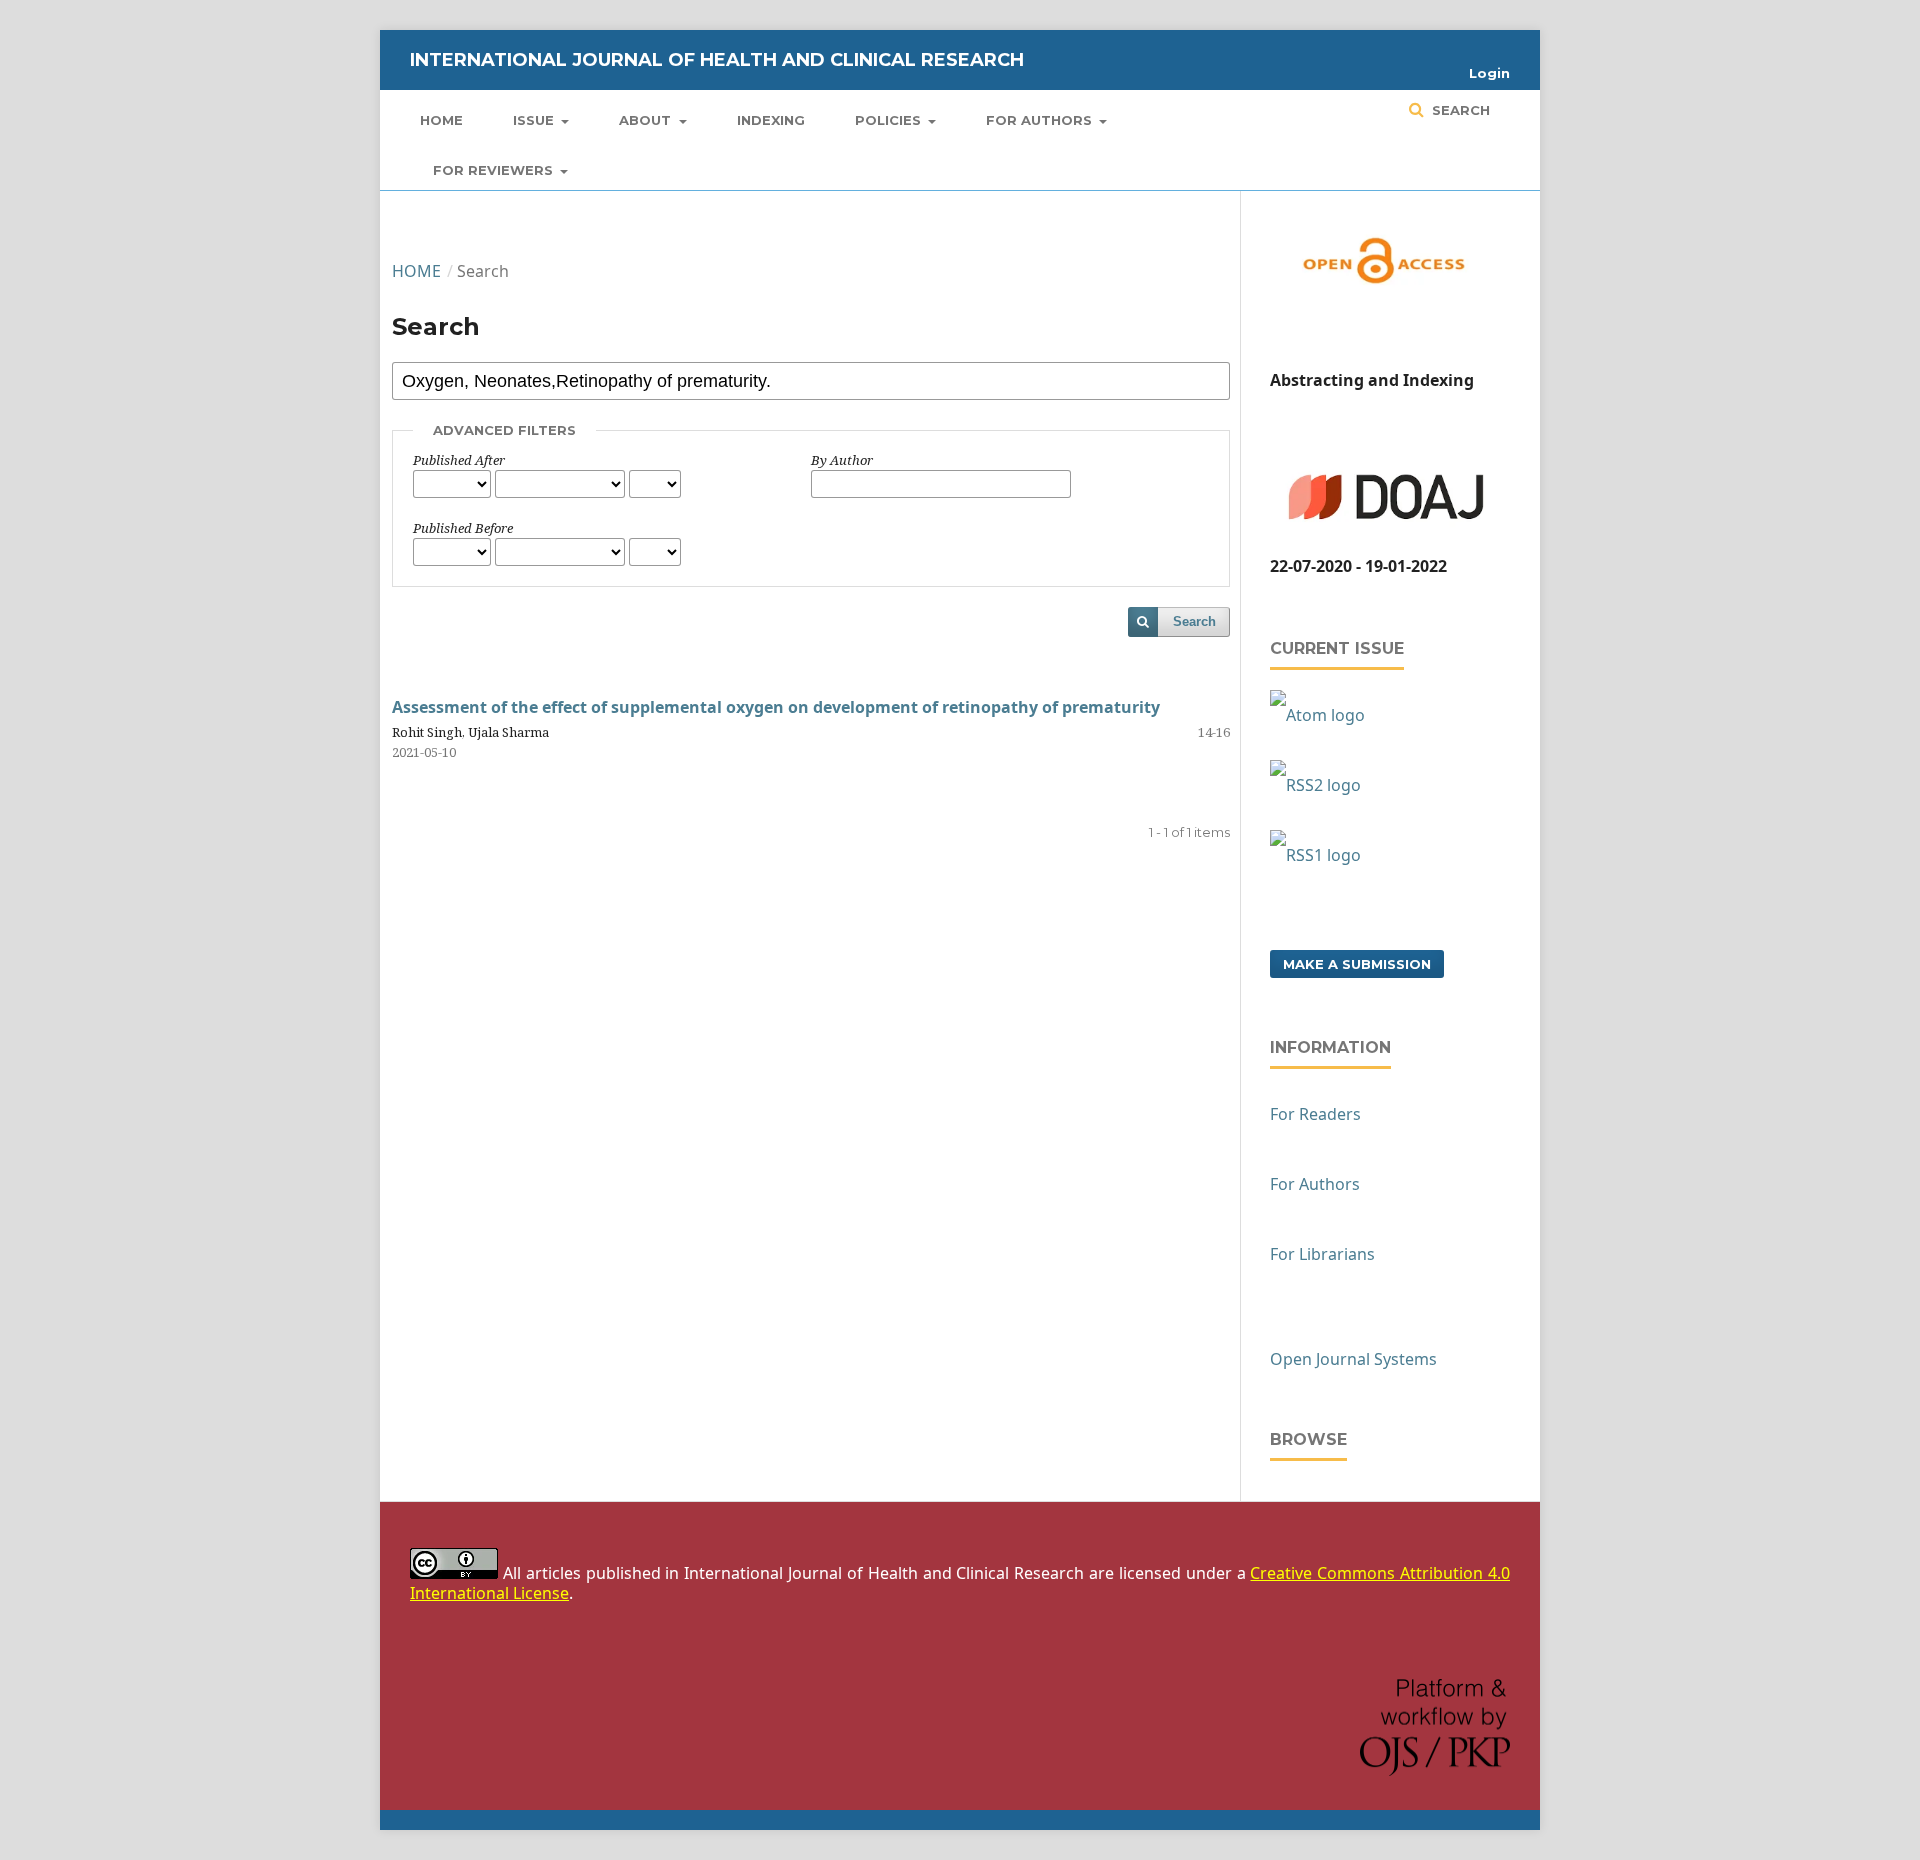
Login (1489, 73)
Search (1459, 110)
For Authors (1041, 120)
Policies (890, 120)
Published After (459, 460)
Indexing (771, 120)
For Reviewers (495, 170)
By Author (842, 460)
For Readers (1315, 1114)
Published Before (463, 528)
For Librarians (1322, 1254)
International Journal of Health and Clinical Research (717, 60)
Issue (535, 120)
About (647, 120)
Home (441, 120)
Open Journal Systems (1353, 1359)
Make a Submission (1357, 964)
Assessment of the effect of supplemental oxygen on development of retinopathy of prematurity (776, 707)
